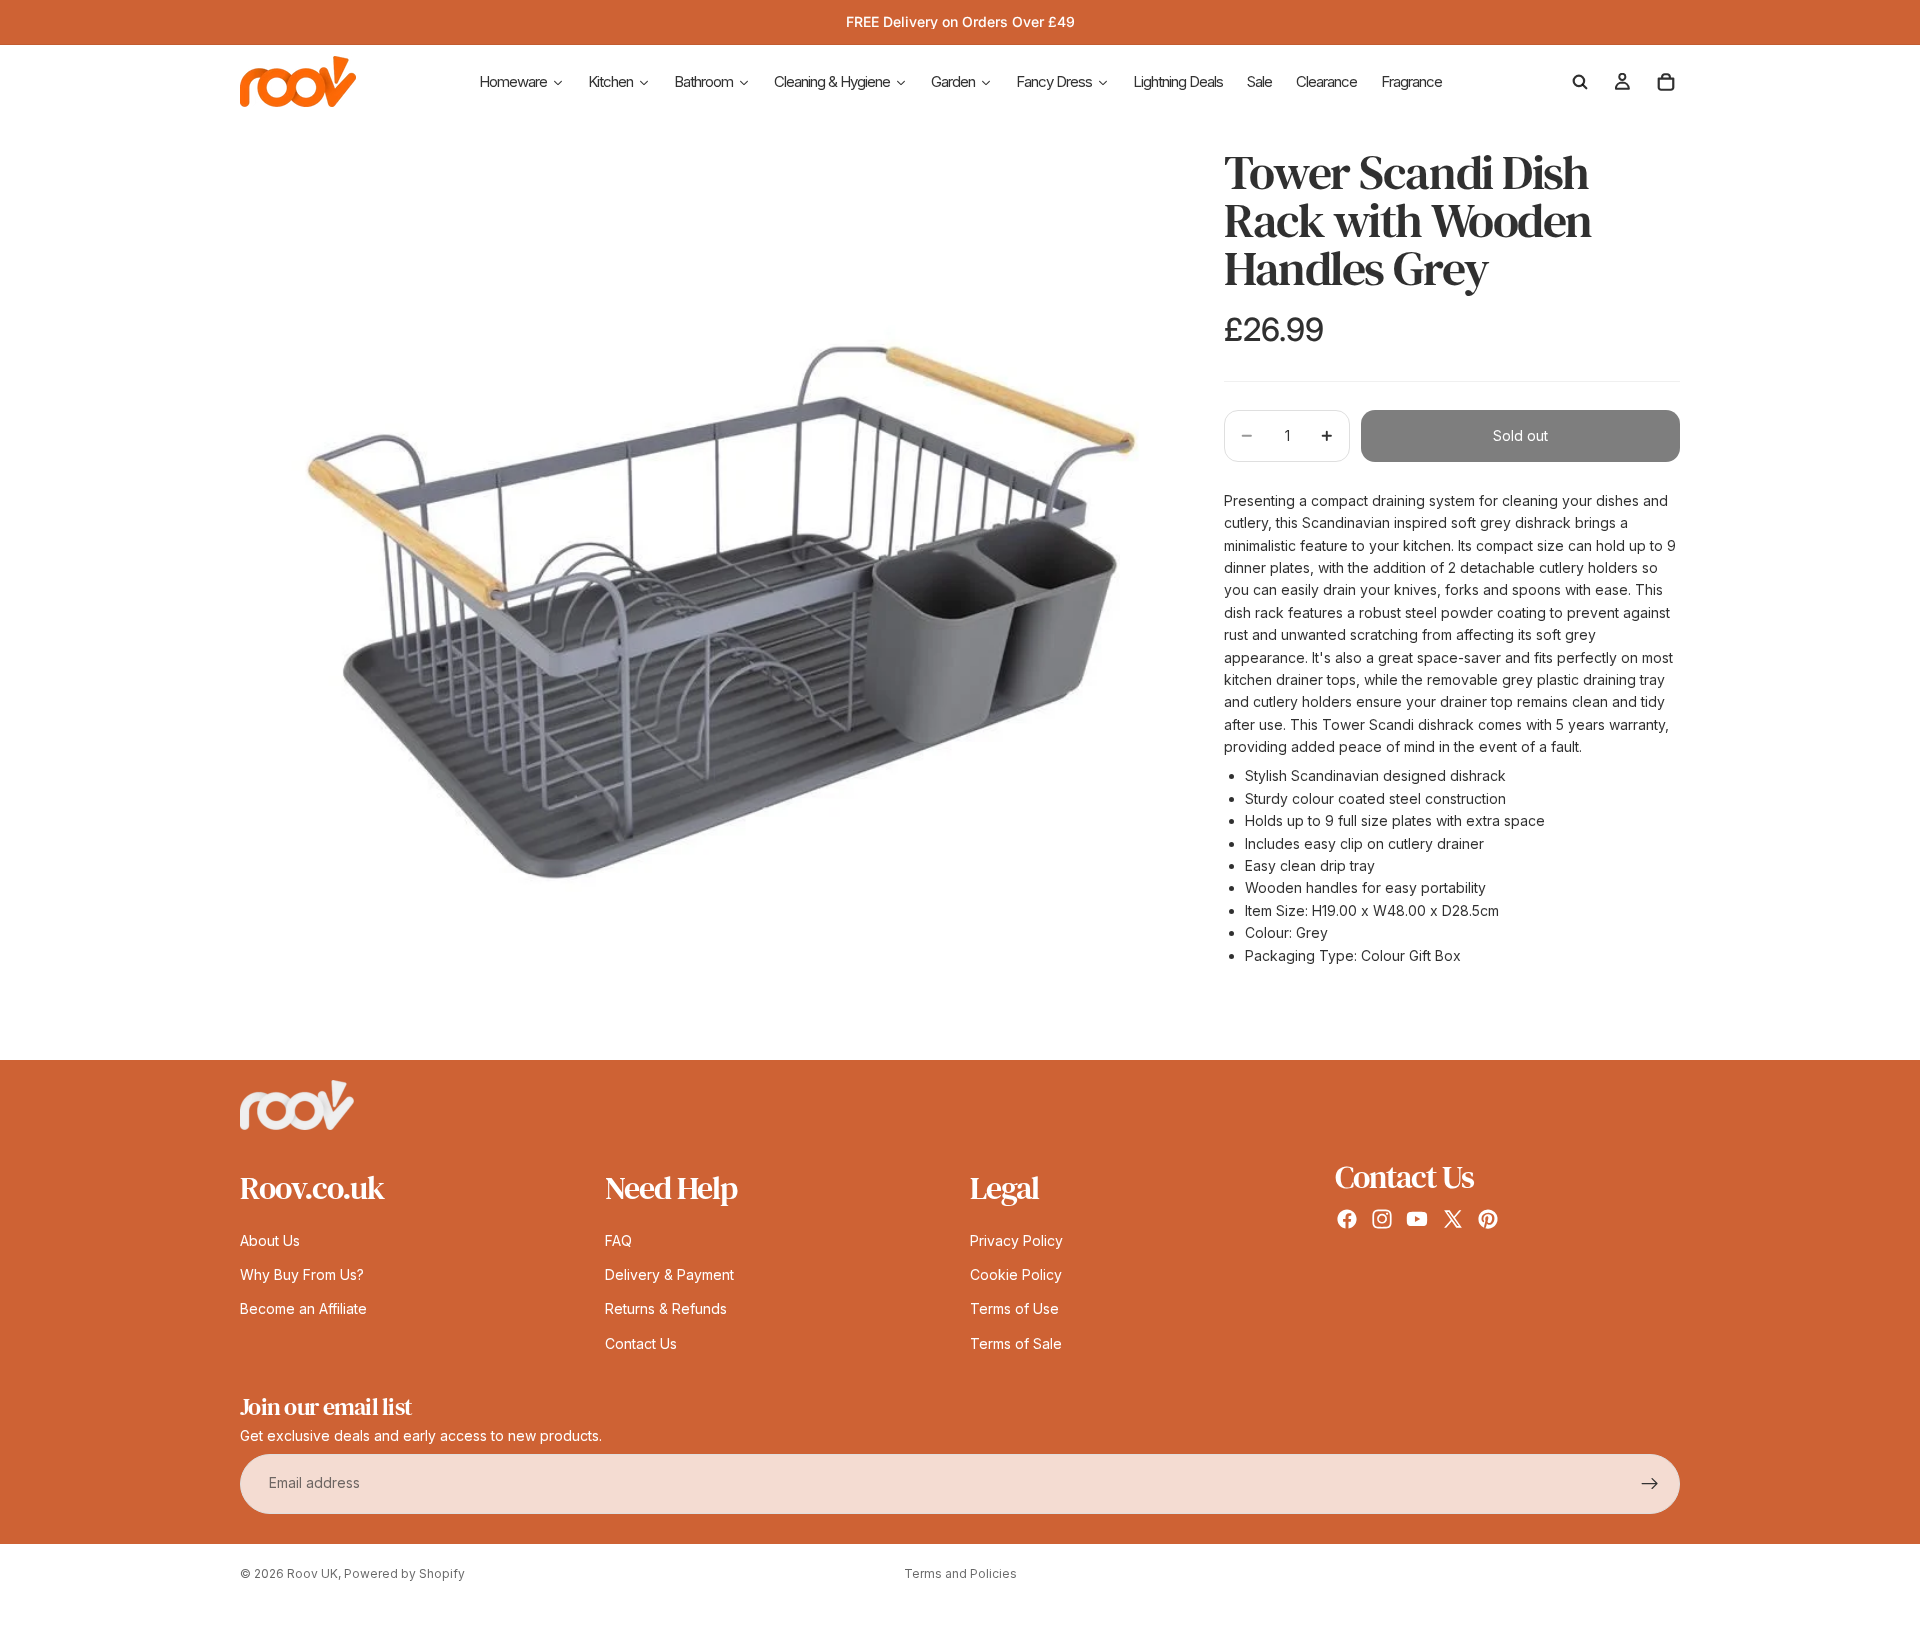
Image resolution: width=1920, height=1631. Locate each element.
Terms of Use (1014, 1309)
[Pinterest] (1488, 1219)
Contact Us (641, 1343)
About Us (270, 1240)
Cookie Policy (1016, 1274)
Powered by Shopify (404, 1573)
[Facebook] (1347, 1219)
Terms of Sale (1016, 1343)
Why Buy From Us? (302, 1274)
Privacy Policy (1016, 1240)
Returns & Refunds (666, 1309)
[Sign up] (1650, 1484)
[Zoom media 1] (708, 592)
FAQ (618, 1240)
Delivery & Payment (669, 1274)
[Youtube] (1417, 1219)
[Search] (1580, 82)
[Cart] (1666, 82)
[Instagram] (1382, 1219)
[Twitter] (1453, 1219)
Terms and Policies (960, 1573)
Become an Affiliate (303, 1309)
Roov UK (312, 1573)
